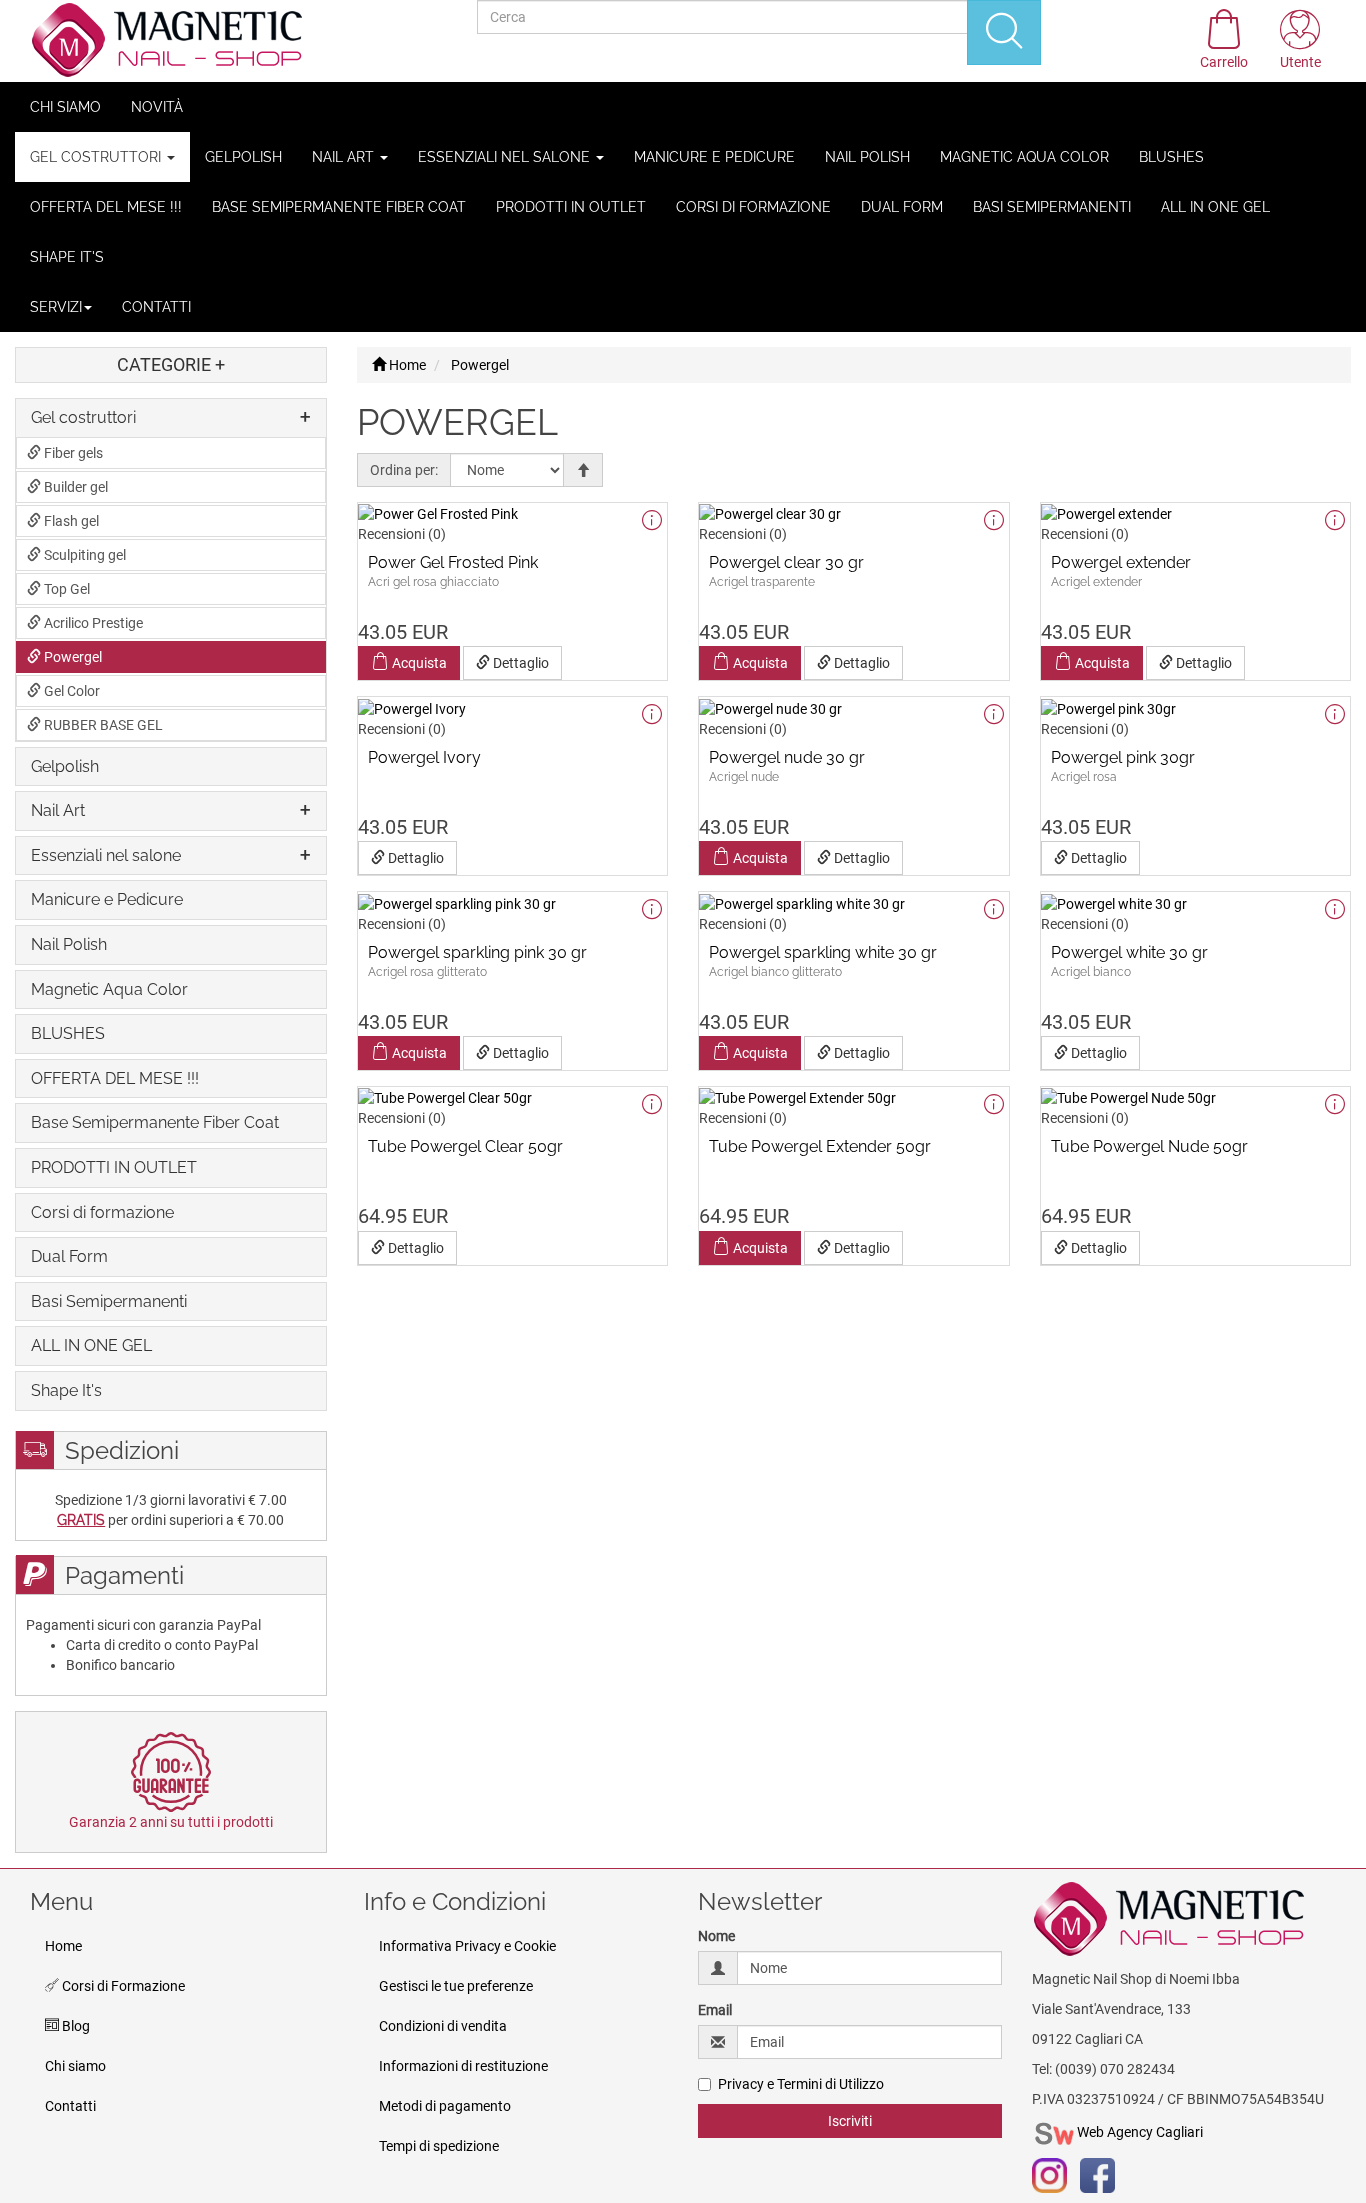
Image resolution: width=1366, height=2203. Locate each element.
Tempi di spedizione (439, 2146)
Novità (157, 107)
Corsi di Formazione (122, 1986)
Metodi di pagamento (445, 2106)
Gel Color (70, 691)
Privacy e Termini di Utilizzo (801, 2084)
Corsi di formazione (753, 207)
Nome (716, 1936)
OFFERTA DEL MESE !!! (106, 207)
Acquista (418, 663)
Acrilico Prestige (92, 623)
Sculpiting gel (83, 555)
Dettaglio (519, 663)
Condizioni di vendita (443, 2026)
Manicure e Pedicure (714, 157)
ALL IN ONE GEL (1215, 207)
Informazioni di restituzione (463, 2066)
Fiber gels (72, 453)
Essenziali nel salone (506, 157)
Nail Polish (867, 157)
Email (715, 2010)
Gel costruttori (97, 157)
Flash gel (70, 521)
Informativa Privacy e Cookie (467, 1946)
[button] (1300, 41)
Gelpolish (243, 157)
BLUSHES (1171, 157)
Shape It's (67, 257)
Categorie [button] (171, 364)
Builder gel (74, 487)
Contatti (156, 307)
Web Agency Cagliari (1138, 2132)
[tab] (171, 418)
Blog (74, 2026)
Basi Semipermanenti (1052, 207)
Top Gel (65, 589)
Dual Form (902, 207)
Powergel (71, 657)
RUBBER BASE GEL (102, 725)
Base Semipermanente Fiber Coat (339, 207)
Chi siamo (65, 107)
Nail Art (345, 157)
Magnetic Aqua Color (1024, 157)
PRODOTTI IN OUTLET (571, 207)
